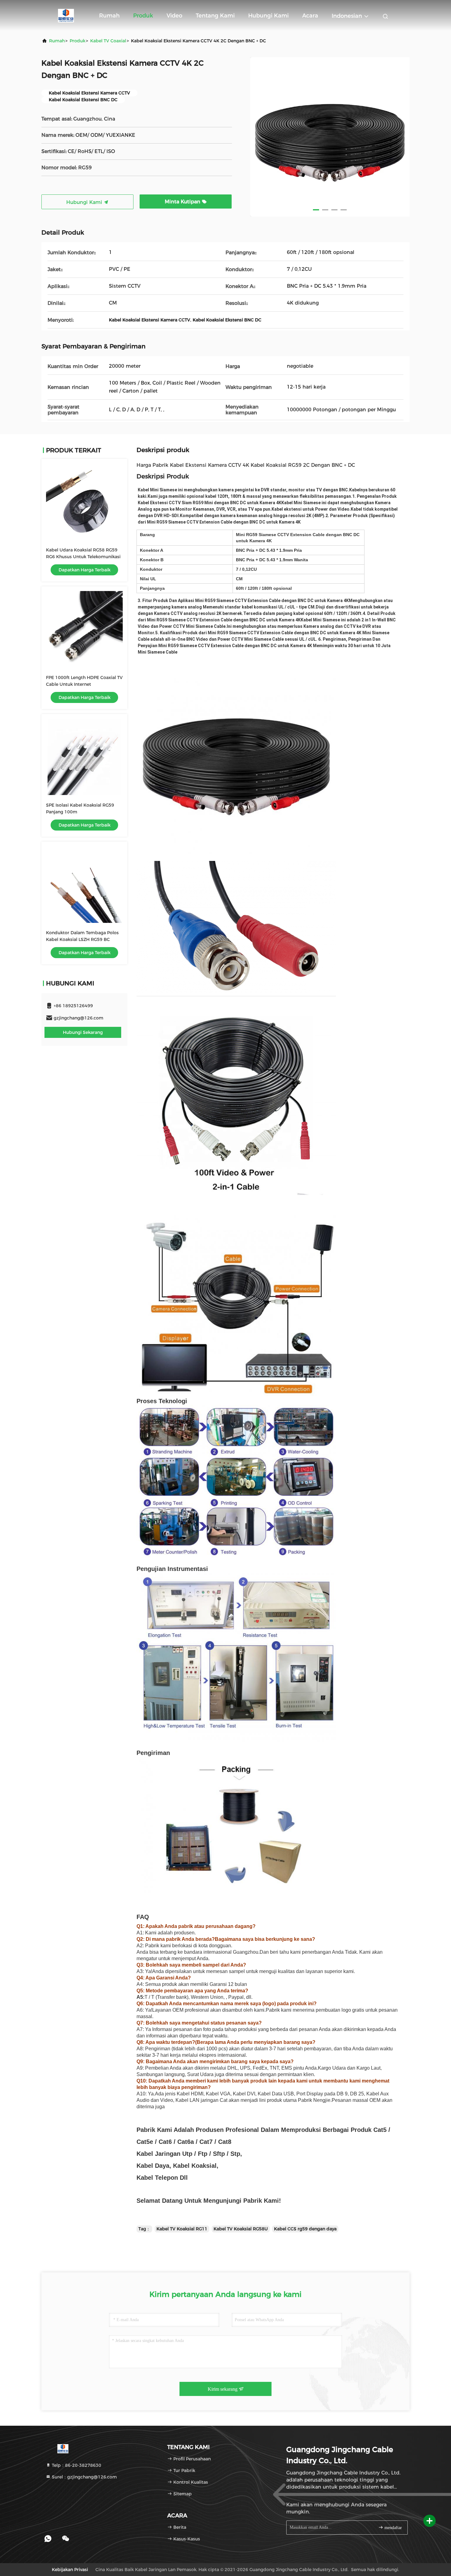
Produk (143, 16)
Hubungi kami (268, 16)
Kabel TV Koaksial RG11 (182, 2229)
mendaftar (393, 2528)
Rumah (109, 16)
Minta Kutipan (183, 202)
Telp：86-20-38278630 (76, 2465)
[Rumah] (66, 15)
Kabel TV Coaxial (108, 41)
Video (174, 16)
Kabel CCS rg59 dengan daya (305, 2229)
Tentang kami (215, 16)
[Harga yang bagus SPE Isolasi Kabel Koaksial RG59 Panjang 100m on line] (84, 757)
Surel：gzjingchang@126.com (84, 2477)
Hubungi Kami (85, 202)
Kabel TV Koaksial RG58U (241, 2229)
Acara (310, 16)
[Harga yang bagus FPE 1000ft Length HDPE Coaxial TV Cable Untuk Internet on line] (84, 629)
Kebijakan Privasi (70, 2570)
